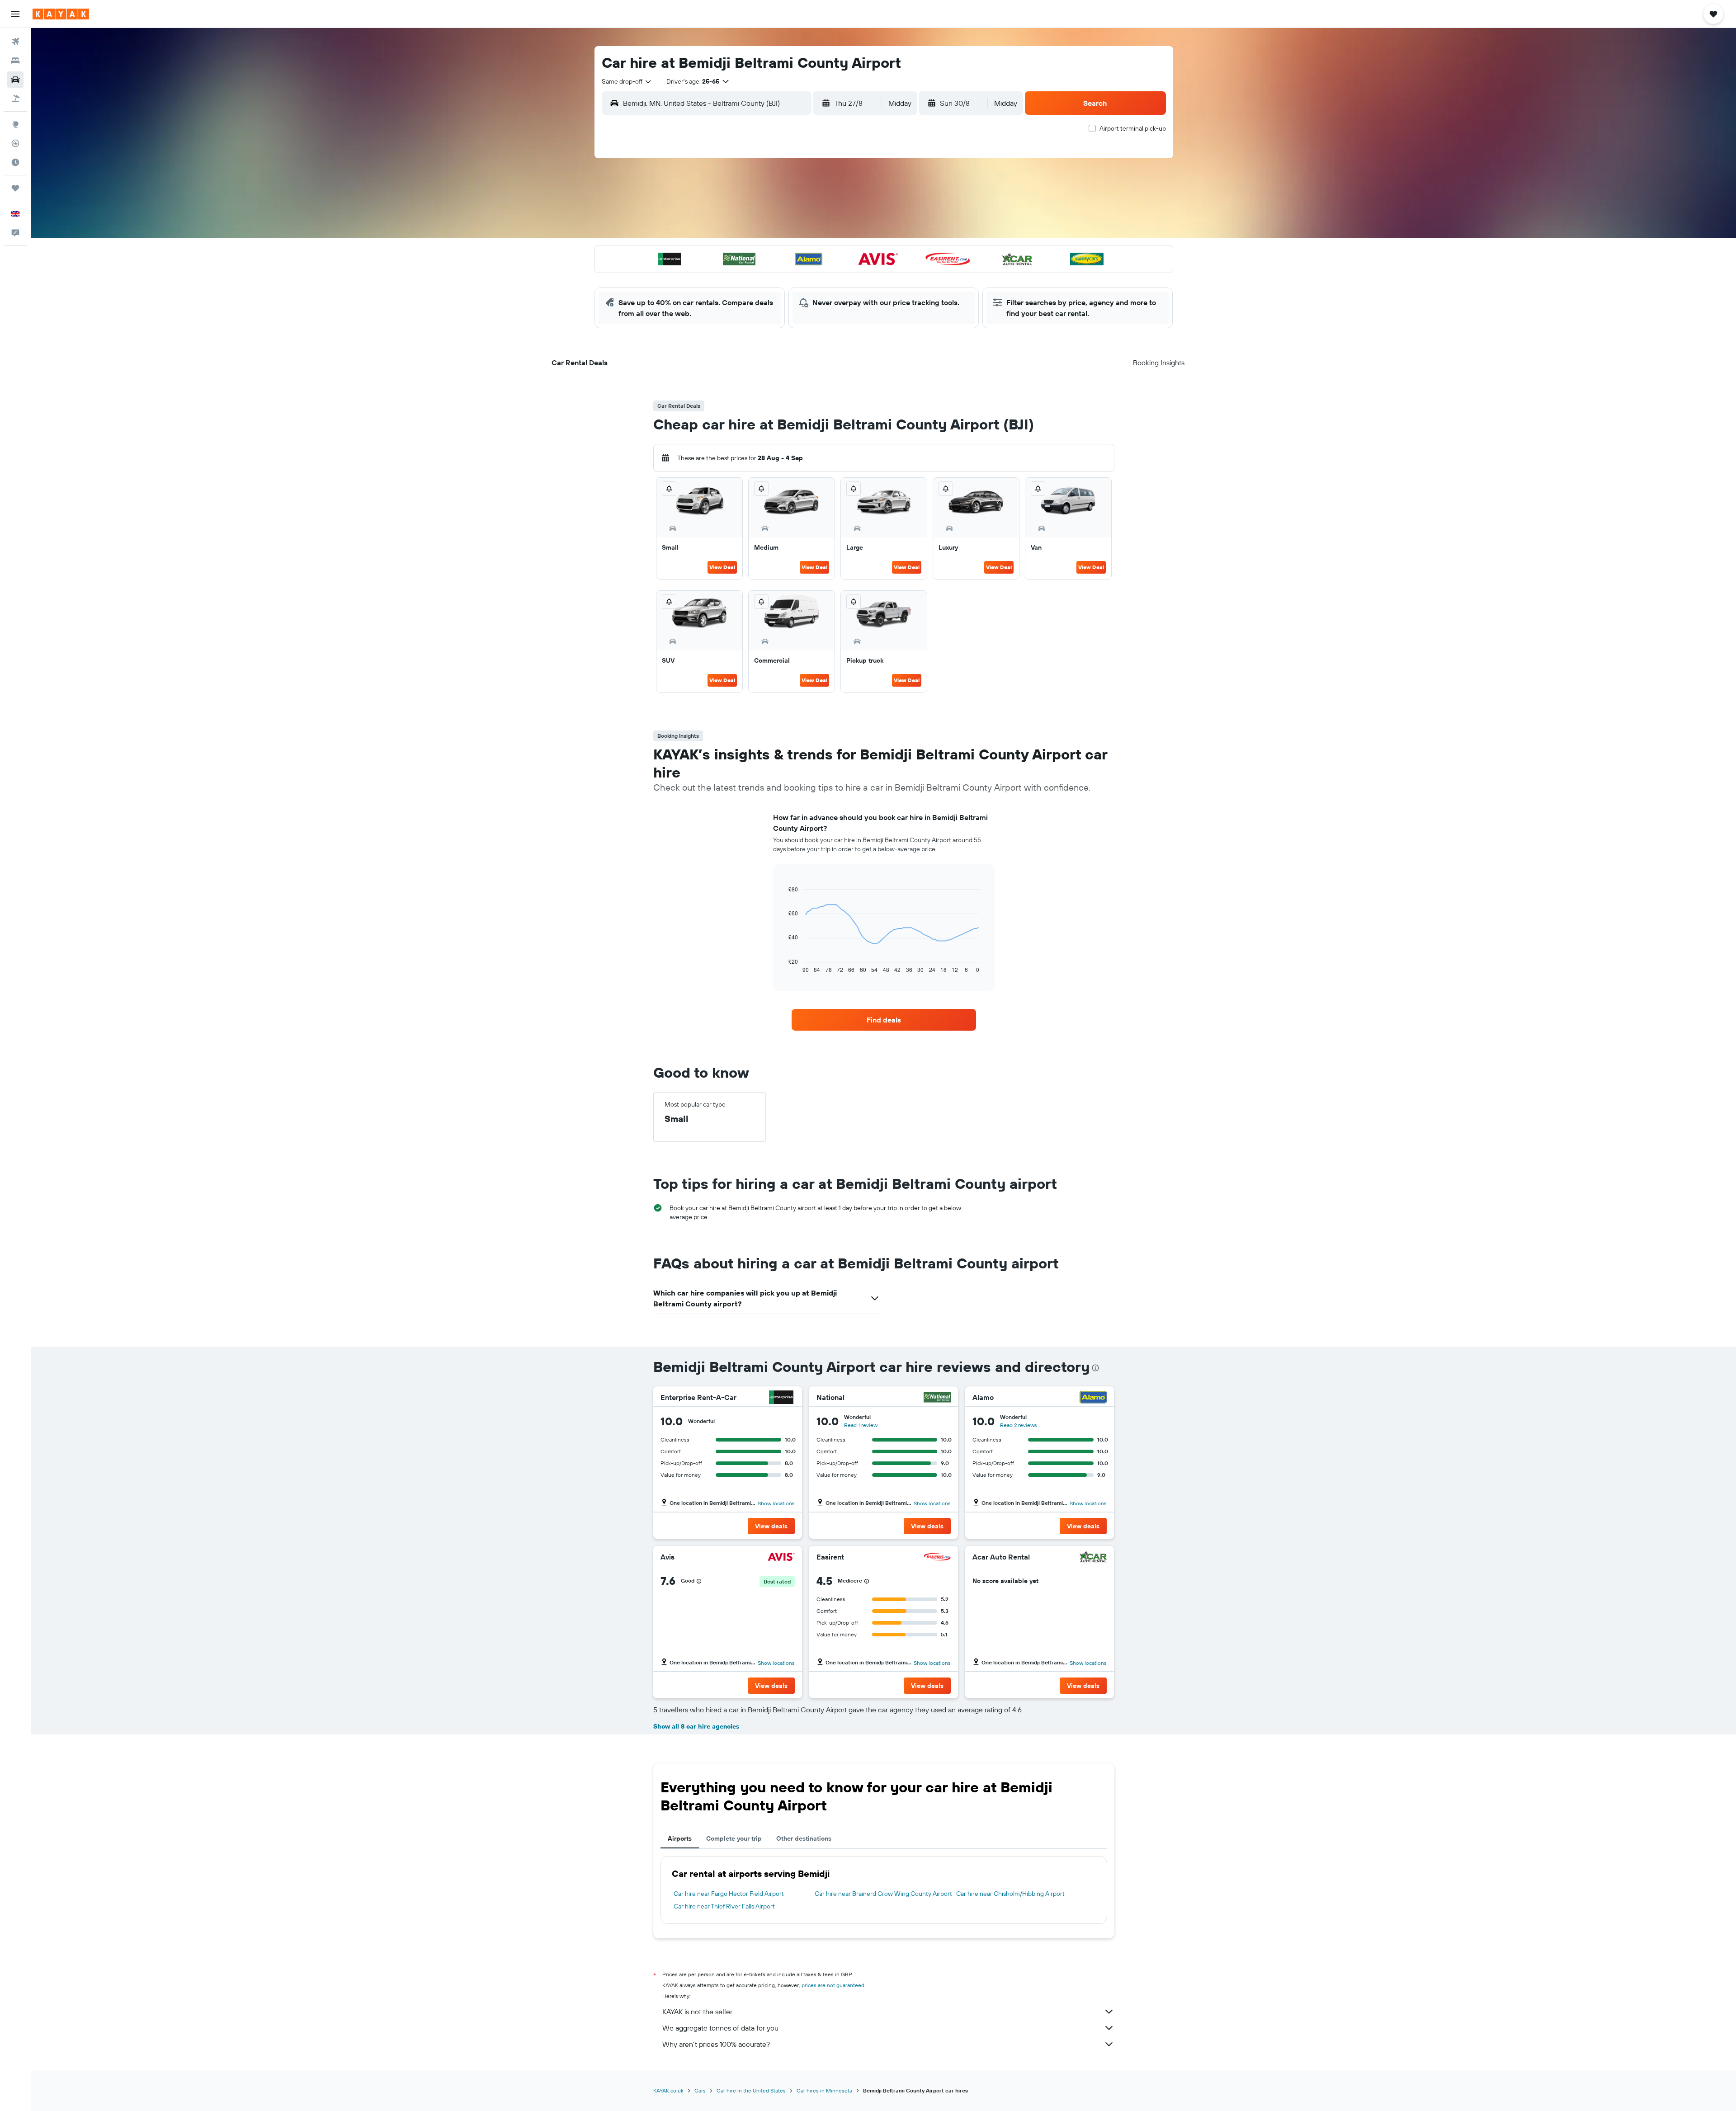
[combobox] (627, 81)
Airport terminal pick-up (1133, 128)
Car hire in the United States (751, 2090)
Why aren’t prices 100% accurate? (716, 2044)
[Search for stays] (15, 61)
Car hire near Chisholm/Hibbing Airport (1010, 1894)
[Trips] (15, 188)
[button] (15, 14)
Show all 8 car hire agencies (696, 1726)
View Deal (722, 567)
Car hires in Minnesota (824, 2090)
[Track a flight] (15, 143)
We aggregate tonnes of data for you (720, 2028)
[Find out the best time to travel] (15, 162)
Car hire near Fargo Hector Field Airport (729, 1894)
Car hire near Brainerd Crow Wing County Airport (883, 1894)
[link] (884, 1020)
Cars (700, 2090)
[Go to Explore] (15, 124)
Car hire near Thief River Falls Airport (724, 1906)
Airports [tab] (680, 1838)
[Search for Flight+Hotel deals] (15, 99)
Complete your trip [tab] (734, 1838)
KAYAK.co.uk (668, 2090)
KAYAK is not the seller (697, 2012)
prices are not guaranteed (833, 1985)
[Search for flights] (15, 42)
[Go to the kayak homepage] (61, 14)
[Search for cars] (15, 80)
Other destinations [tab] (804, 1838)
